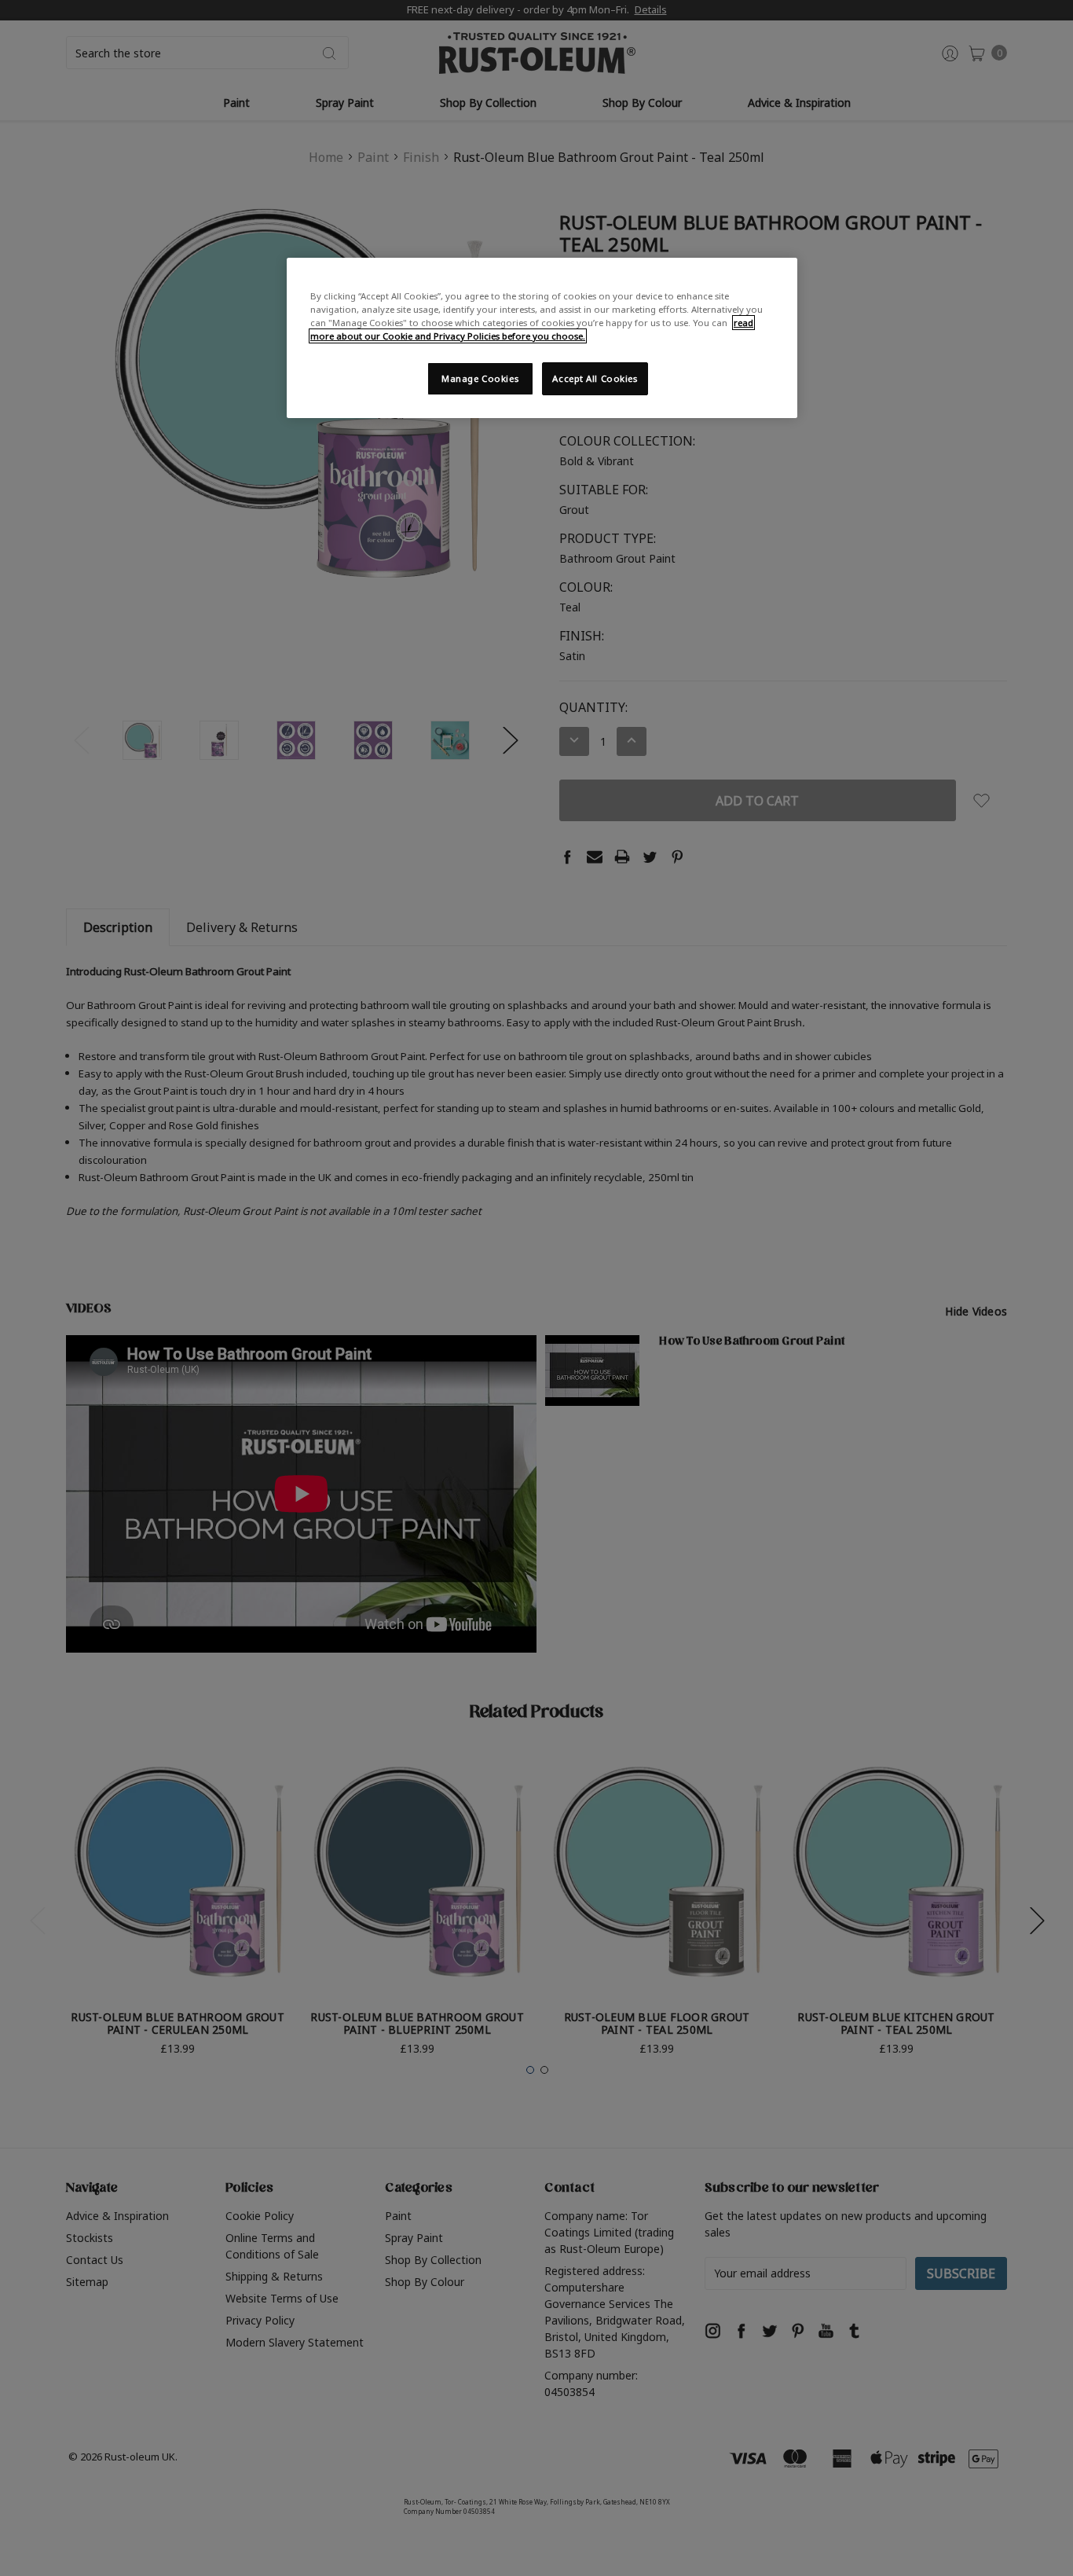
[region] (542, 338)
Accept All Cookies (595, 378)
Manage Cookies (480, 378)
